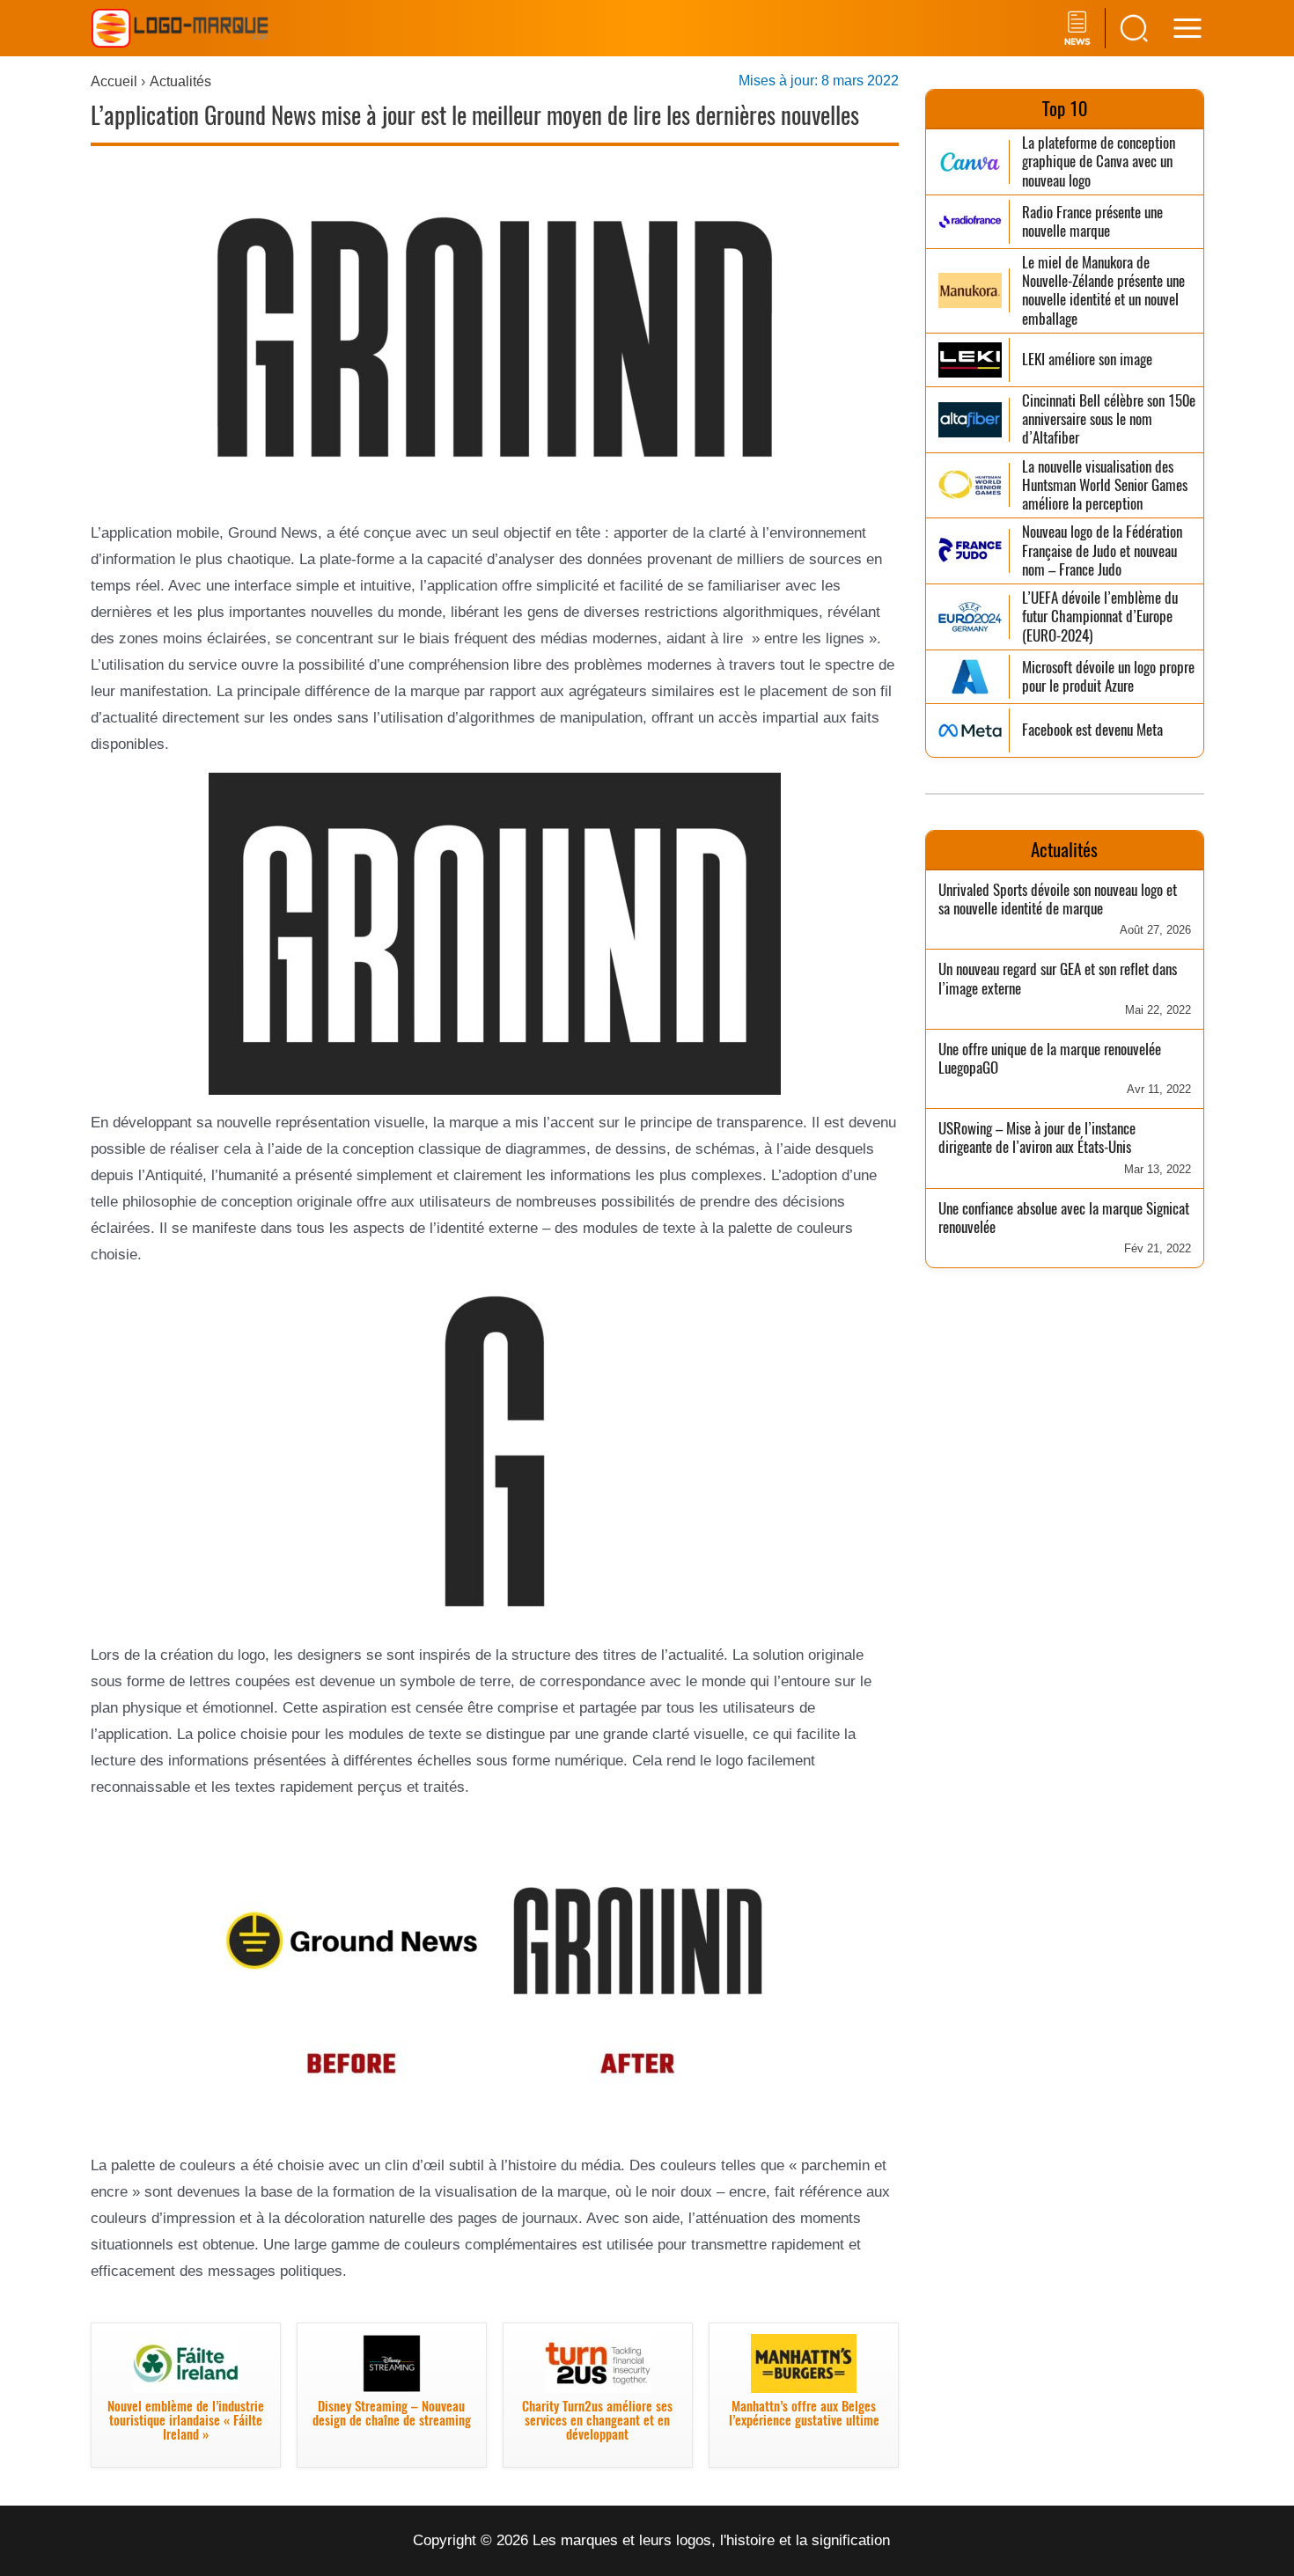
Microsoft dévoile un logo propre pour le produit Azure (1108, 677)
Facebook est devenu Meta (1092, 730)
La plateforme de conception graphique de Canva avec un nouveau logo (1099, 162)
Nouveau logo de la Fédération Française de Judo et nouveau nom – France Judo (1102, 551)
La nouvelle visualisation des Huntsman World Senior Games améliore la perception (1105, 486)
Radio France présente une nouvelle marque (1092, 222)
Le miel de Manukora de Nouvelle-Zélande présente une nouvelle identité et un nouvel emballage (1103, 291)
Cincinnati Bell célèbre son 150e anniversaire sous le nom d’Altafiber (1109, 420)
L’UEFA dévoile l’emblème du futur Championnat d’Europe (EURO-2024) (1100, 617)
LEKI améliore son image (1087, 360)
